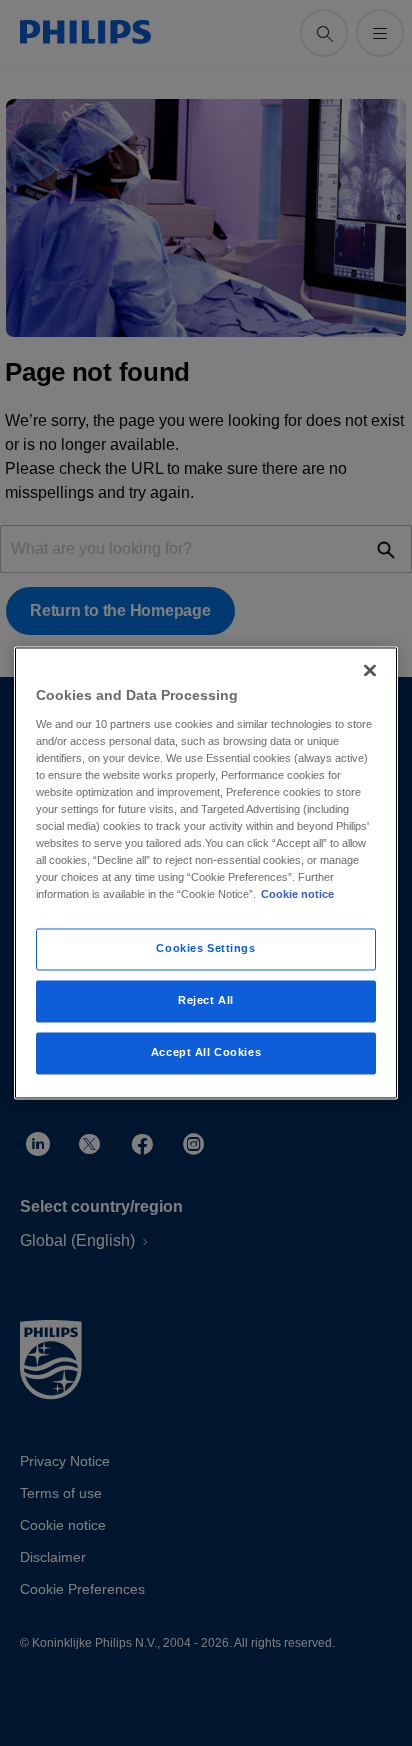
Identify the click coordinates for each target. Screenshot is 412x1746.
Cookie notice (297, 895)
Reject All (206, 1001)
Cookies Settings (205, 949)
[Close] (370, 670)
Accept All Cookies (206, 1053)
